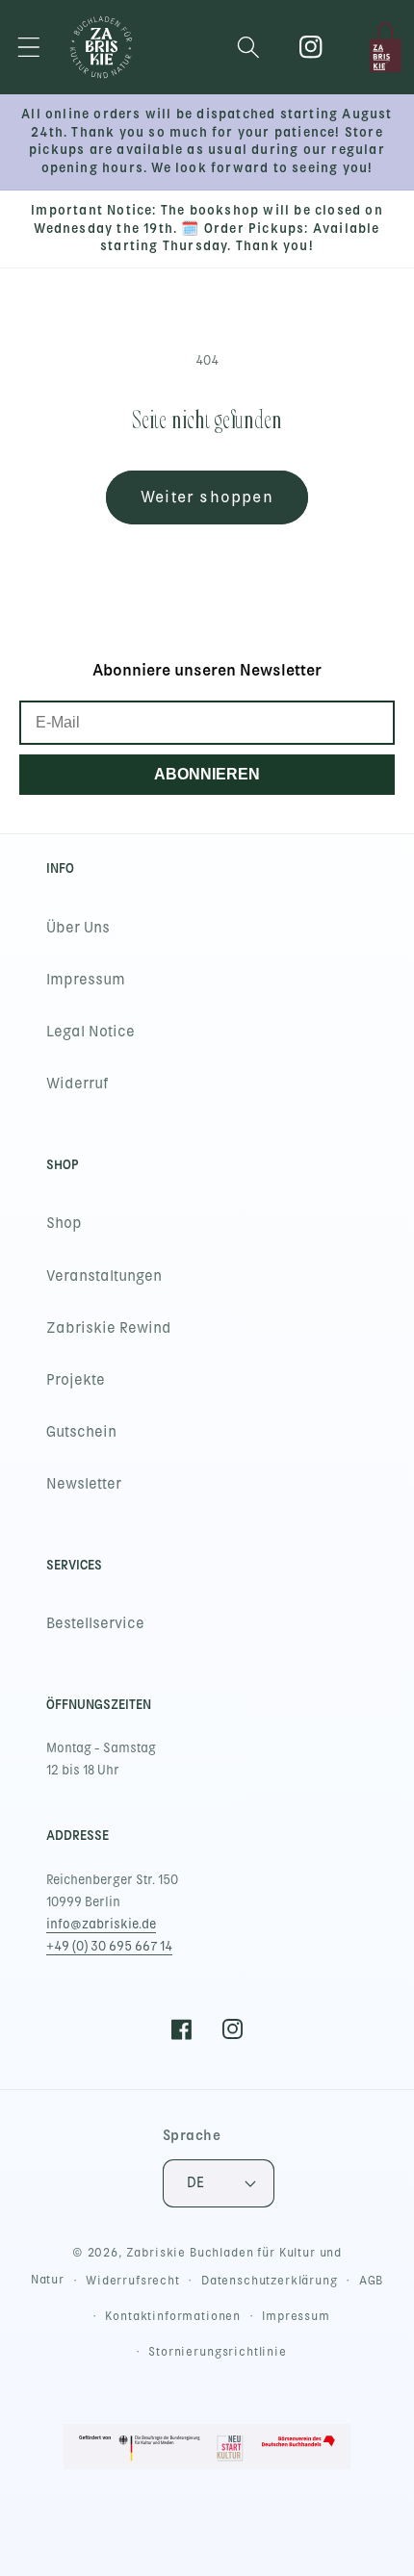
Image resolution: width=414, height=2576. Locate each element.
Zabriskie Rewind (109, 1328)
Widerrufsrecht (133, 2281)
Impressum (86, 980)
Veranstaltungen (104, 1276)
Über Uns (78, 928)
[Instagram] (311, 48)
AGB (372, 2281)
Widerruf (78, 1084)
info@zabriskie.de (101, 1924)
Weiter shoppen (207, 497)
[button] (29, 48)
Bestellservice (95, 1623)
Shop (64, 1223)
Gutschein (81, 1432)
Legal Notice (91, 1032)
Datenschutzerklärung (270, 2281)
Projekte (76, 1380)
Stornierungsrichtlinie (217, 2352)
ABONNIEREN (207, 774)
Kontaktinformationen (173, 2316)
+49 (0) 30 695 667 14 (109, 1946)
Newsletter (84, 1484)
